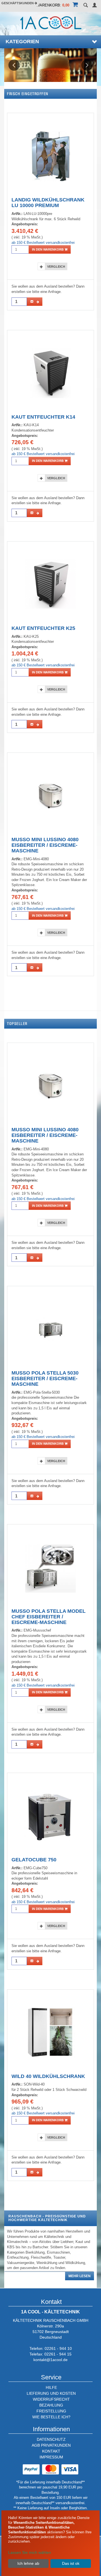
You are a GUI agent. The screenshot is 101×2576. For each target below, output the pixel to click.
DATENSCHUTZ (51, 2439)
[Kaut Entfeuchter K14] (50, 373)
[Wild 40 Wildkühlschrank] (50, 2032)
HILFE (51, 2387)
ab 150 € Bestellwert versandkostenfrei (43, 243)
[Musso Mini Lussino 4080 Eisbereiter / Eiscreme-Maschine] (50, 796)
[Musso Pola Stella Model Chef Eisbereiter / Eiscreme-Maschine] (50, 1567)
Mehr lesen (80, 2276)
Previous (14, 65)
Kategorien (22, 42)
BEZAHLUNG (51, 2405)
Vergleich (56, 267)
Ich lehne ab (28, 2563)
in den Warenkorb (48, 249)
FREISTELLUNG (51, 2411)
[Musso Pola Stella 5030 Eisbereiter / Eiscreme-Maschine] (50, 1329)
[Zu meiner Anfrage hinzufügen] (35, 302)
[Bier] (50, 65)
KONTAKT (51, 2451)
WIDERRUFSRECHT (51, 2399)
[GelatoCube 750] (51, 1816)
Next (87, 65)
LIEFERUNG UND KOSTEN (51, 2393)
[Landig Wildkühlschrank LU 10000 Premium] (50, 156)
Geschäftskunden (18, 3)
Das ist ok (71, 2563)
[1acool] (51, 22)
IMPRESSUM (51, 2457)
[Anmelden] (95, 5)
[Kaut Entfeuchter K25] (50, 584)
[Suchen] (86, 5)
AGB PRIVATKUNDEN (51, 2445)
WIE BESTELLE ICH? (51, 2417)
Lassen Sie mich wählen (30, 2552)
